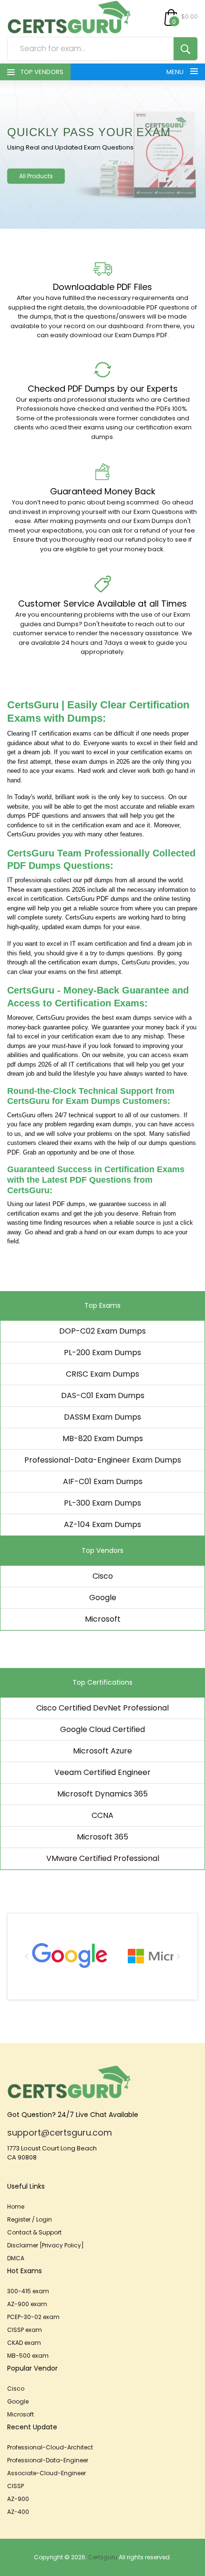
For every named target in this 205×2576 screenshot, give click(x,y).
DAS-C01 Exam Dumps (103, 1395)
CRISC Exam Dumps (102, 1374)
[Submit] (185, 49)
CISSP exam (25, 2330)
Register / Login (30, 2219)
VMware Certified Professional (103, 1858)
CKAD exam (24, 2343)
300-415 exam (28, 2291)
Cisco (103, 1576)
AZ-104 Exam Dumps (102, 1524)
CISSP (15, 2486)
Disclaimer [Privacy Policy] (46, 2245)
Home (16, 2207)
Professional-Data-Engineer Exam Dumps (103, 1460)
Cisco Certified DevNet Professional (102, 1708)
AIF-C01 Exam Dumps (103, 1481)
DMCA (16, 2258)
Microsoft (103, 1619)
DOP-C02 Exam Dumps (102, 1331)
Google (103, 1598)
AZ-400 (18, 2512)
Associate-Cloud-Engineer (46, 2473)
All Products (36, 176)
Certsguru (103, 2557)
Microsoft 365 (102, 1837)
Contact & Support (34, 2232)
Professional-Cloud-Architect (50, 2447)
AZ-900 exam (27, 2304)
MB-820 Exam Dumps (103, 1438)
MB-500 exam (28, 2356)
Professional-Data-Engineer (48, 2460)
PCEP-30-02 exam (33, 2317)
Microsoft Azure (102, 1751)
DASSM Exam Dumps (102, 1417)
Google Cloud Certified (102, 1729)
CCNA (102, 1815)
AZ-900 (18, 2499)
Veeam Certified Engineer (102, 1772)
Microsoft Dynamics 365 (102, 1794)
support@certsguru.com (60, 2132)
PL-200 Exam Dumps (102, 1352)
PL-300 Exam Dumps (102, 1503)
